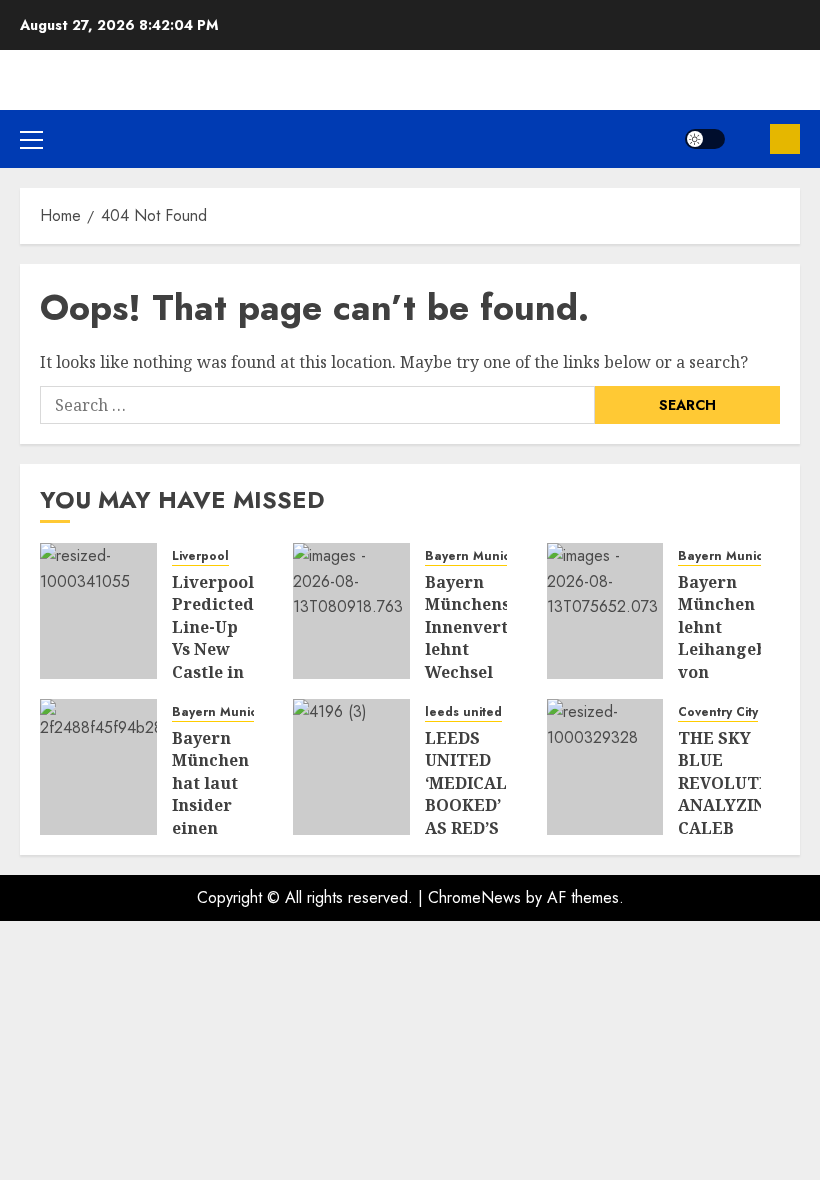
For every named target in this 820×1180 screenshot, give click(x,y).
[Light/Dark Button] (705, 139)
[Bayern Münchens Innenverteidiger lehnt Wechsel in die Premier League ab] (351, 611)
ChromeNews (474, 897)
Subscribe (785, 139)
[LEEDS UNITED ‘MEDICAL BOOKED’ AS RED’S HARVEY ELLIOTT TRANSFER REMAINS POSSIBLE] (351, 767)
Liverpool (200, 556)
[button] (31, 139)
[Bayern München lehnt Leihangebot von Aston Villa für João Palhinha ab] (605, 611)
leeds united (463, 712)
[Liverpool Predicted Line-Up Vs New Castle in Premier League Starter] (98, 611)
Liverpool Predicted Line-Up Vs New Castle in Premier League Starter (213, 660)
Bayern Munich (471, 556)
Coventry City (718, 712)
